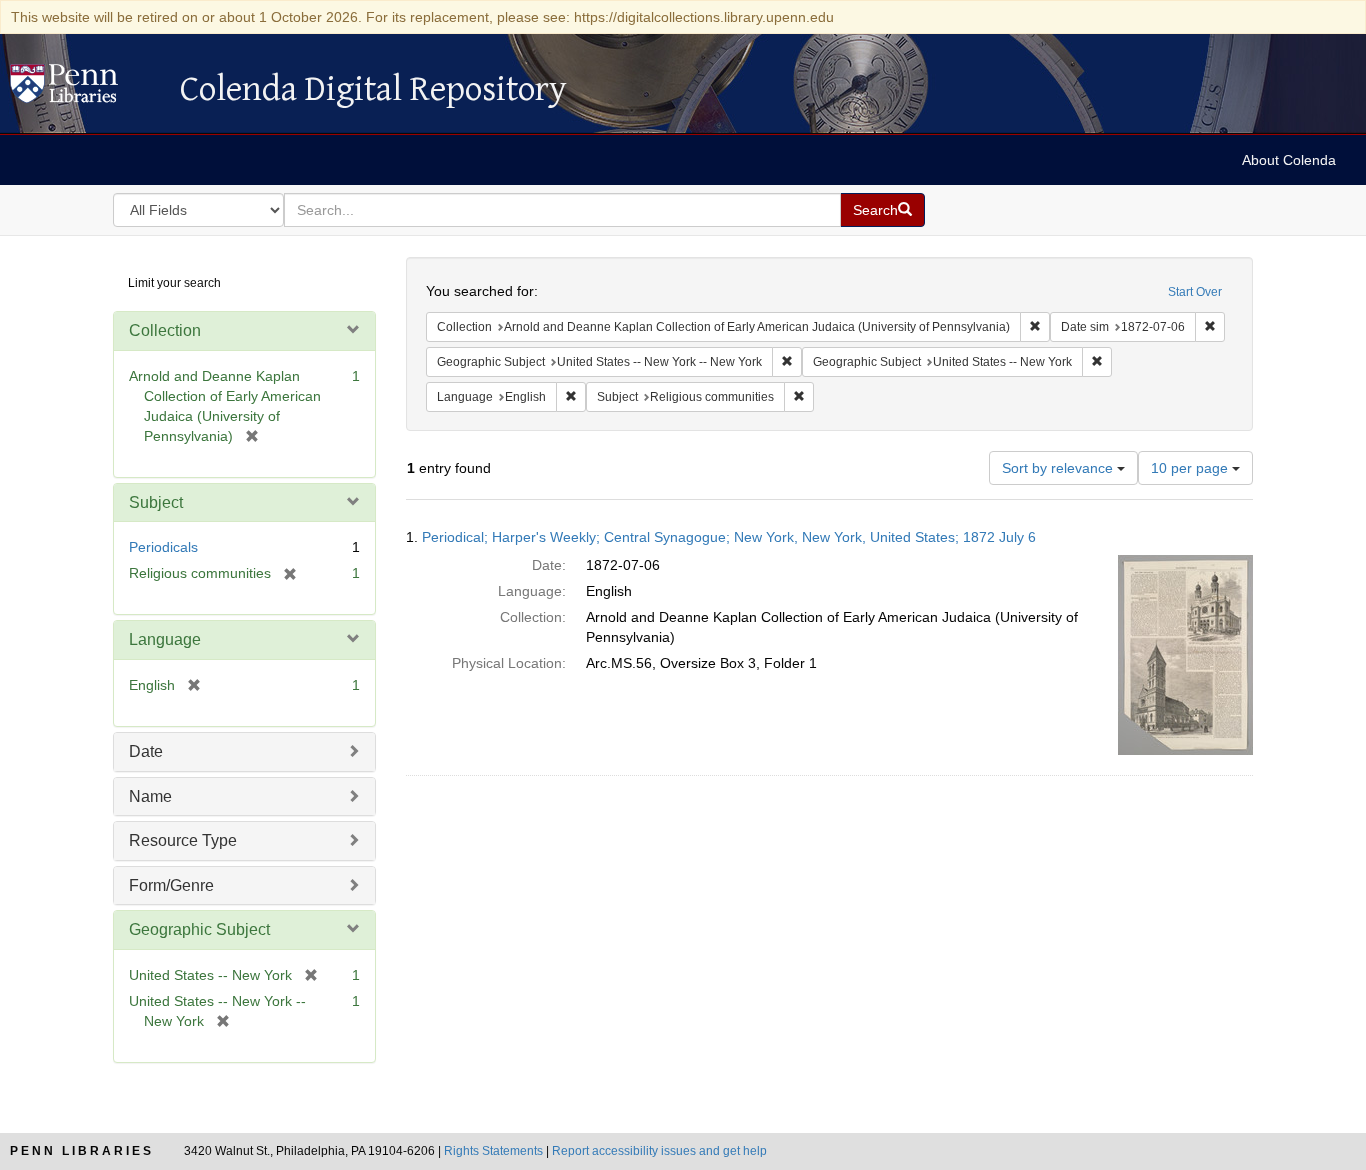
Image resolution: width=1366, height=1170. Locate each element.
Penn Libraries (82, 1151)
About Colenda (1289, 160)
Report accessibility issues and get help (659, 1151)
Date (146, 751)
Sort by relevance (1059, 468)
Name (150, 796)
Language (165, 639)
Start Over (1195, 292)
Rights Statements (493, 1151)
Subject (156, 502)
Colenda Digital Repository (85, 89)
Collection (165, 330)
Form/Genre (171, 885)
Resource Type (183, 840)
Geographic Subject (199, 929)
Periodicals (163, 547)
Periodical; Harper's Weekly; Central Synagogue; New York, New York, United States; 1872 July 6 (729, 537)
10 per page (1191, 468)
